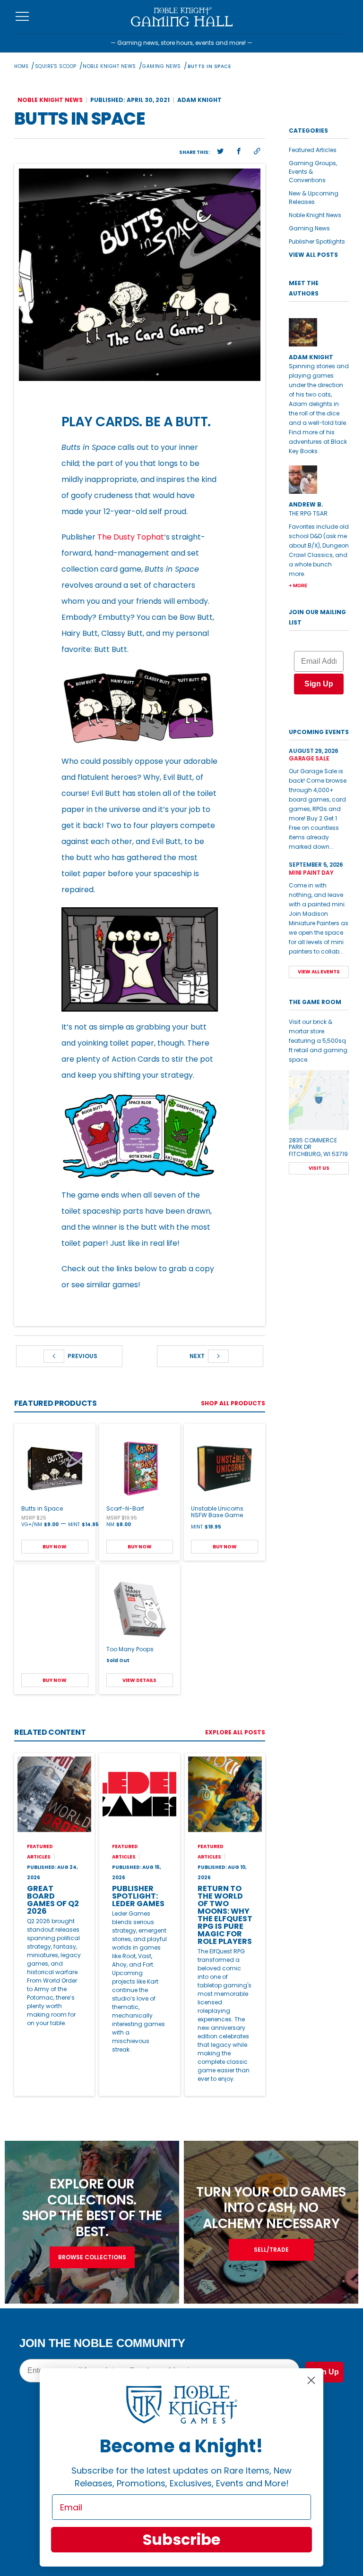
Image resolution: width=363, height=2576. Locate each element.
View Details (139, 1680)
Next (198, 1356)
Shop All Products (233, 1403)
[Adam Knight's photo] (319, 332)
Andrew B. (306, 504)
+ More (298, 585)
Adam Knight (199, 100)
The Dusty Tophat (131, 537)
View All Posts (313, 255)
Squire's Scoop (56, 66)
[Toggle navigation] (22, 17)
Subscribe (181, 2539)
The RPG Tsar (308, 513)
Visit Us (319, 1168)
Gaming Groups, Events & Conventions (313, 172)
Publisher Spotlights (317, 241)
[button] (220, 152)
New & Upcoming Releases (314, 198)
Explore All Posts (235, 1732)
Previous (82, 1356)
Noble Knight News (109, 66)
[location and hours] (319, 1100)
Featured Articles (313, 150)
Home (21, 66)
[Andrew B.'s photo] (319, 480)
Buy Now (55, 1547)
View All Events (319, 972)
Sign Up (319, 684)
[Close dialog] (311, 2380)
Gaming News (162, 66)
